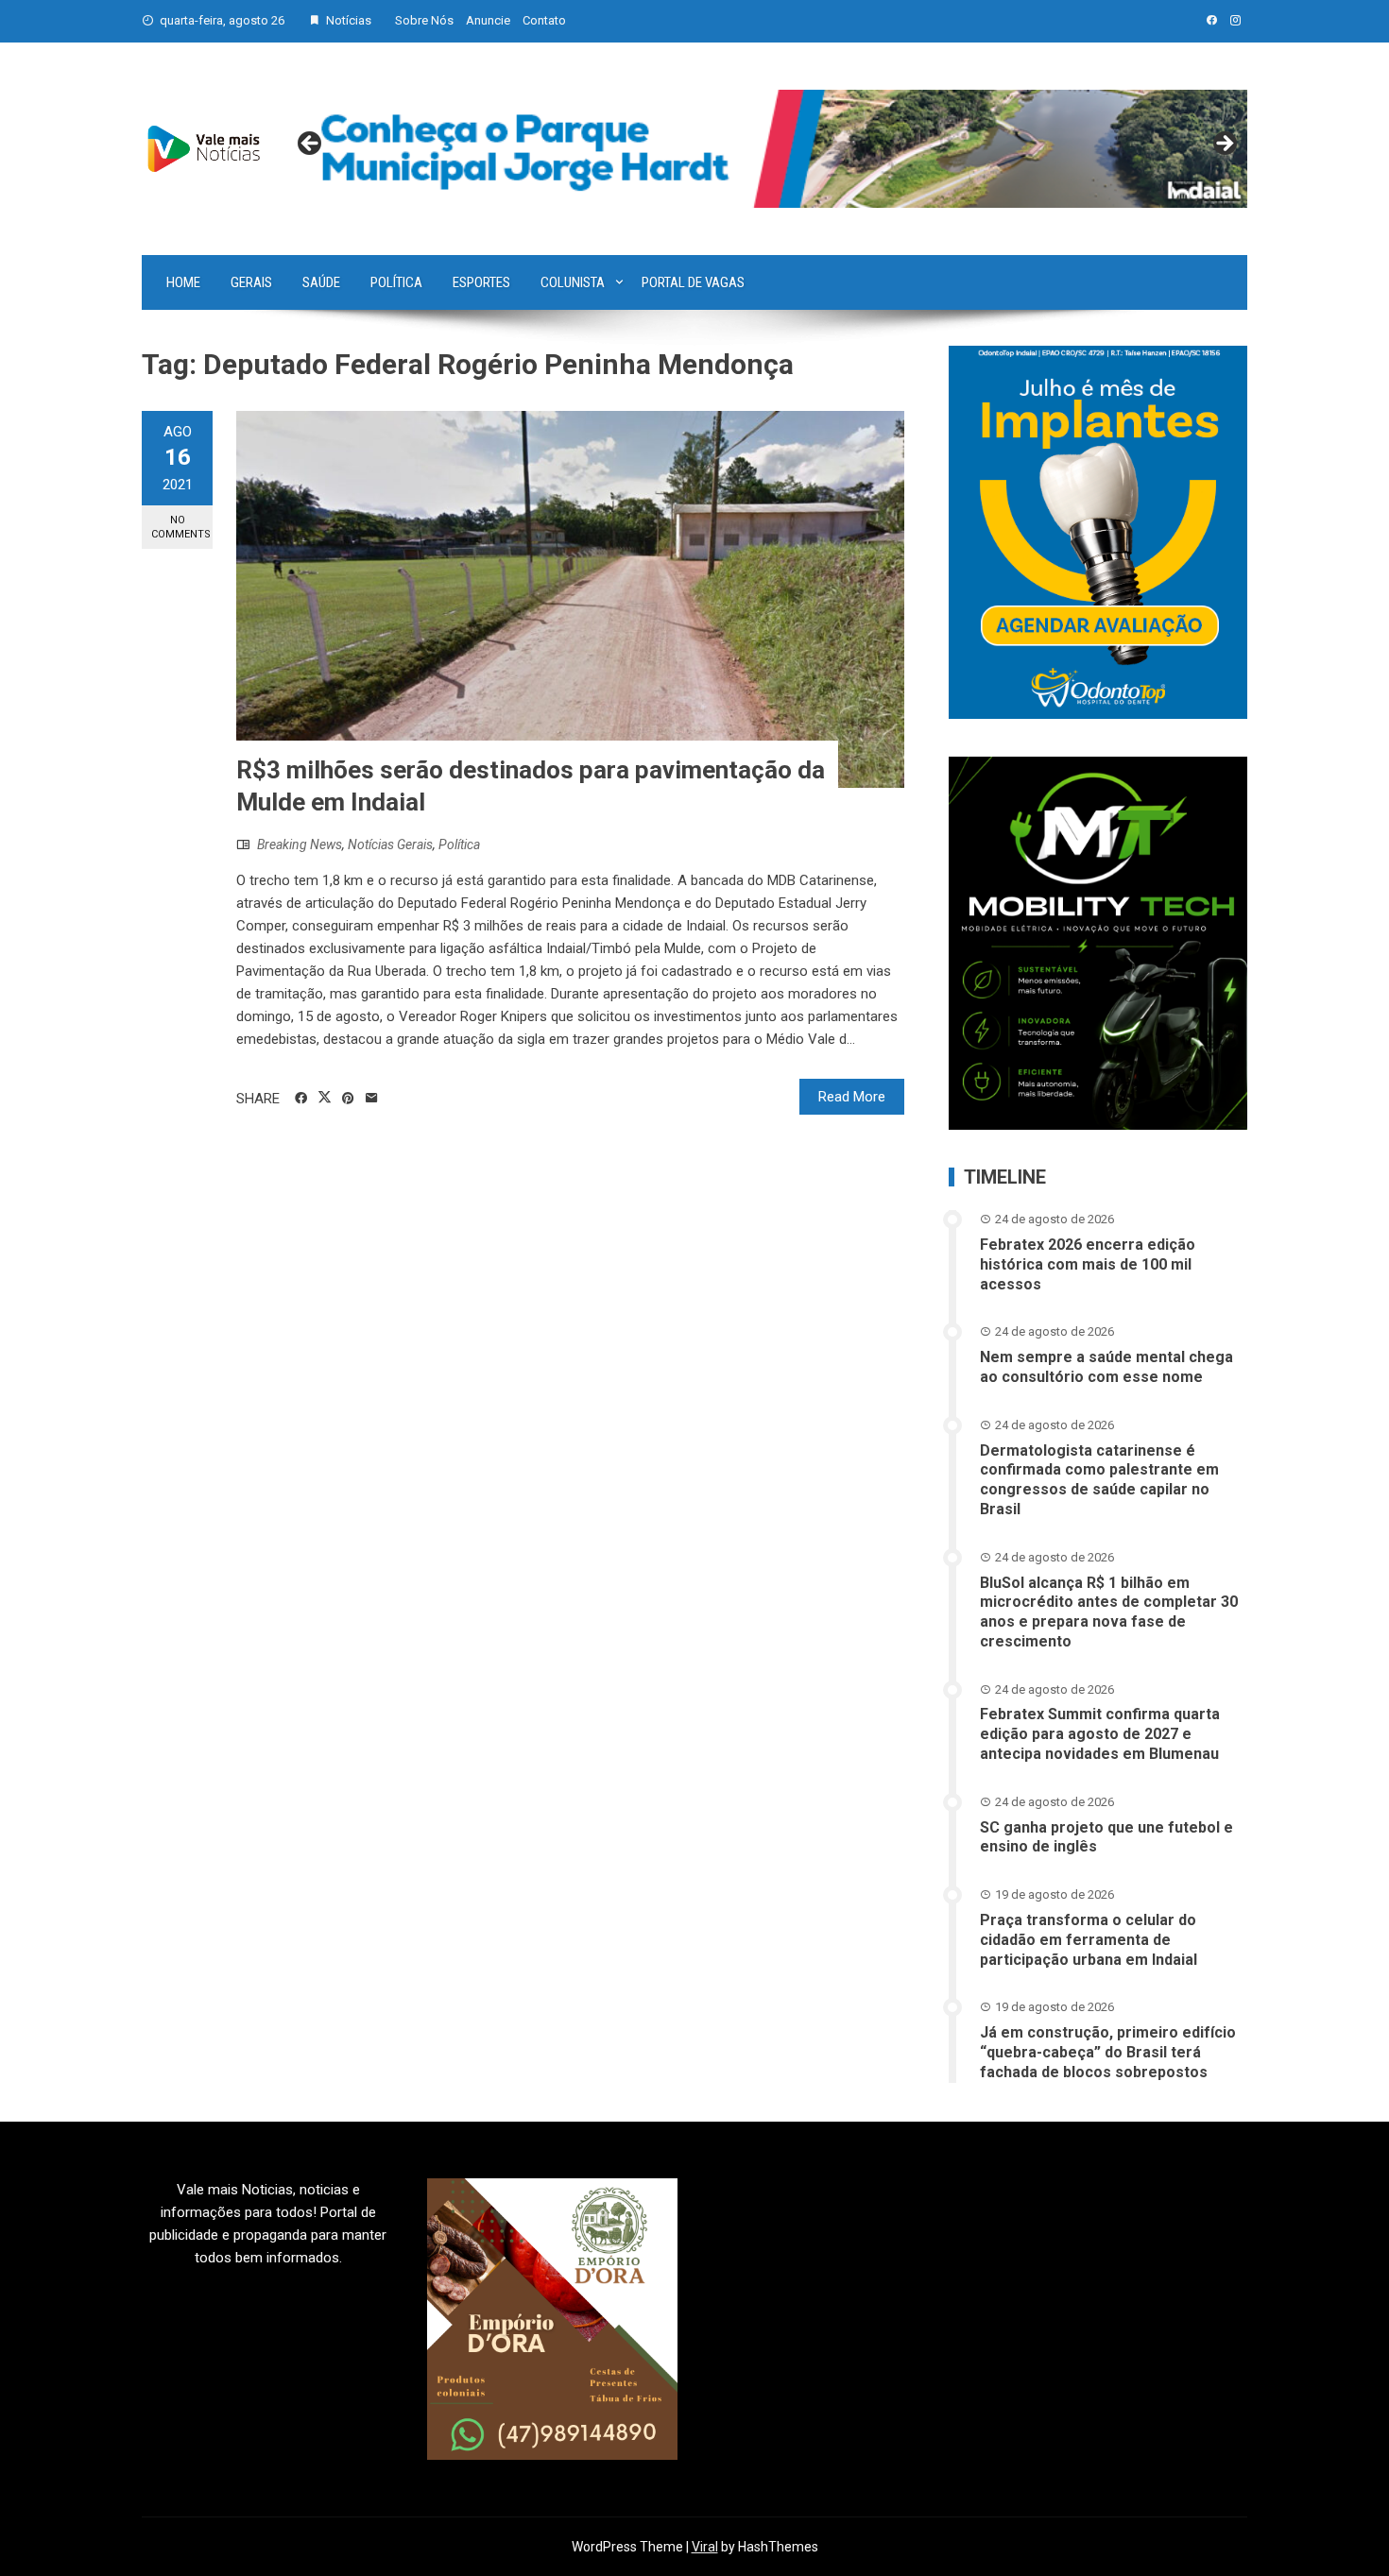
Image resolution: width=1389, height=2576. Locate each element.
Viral (705, 2547)
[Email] (372, 1099)
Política (396, 282)
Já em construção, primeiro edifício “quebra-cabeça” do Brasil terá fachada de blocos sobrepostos (1108, 2052)
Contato (544, 20)
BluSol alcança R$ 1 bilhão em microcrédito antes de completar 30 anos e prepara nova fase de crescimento (1109, 1612)
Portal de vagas (693, 282)
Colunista (573, 282)
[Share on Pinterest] (348, 1099)
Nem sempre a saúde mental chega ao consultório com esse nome (1106, 1367)
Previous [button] (311, 145)
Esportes (481, 282)
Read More (852, 1097)
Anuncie (488, 20)
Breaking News (300, 844)
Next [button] (1224, 145)
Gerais (251, 282)
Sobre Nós (424, 20)
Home (183, 282)
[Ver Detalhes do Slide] (767, 149)
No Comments (181, 527)
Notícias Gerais (390, 844)
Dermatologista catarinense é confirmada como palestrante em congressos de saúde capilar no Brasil (1099, 1480)
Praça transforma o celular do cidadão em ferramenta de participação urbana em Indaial (1089, 1940)
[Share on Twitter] (325, 1098)
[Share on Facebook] (301, 1099)
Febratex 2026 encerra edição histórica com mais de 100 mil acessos (1088, 1264)
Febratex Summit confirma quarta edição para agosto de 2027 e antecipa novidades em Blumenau (1100, 1734)
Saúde (321, 282)
